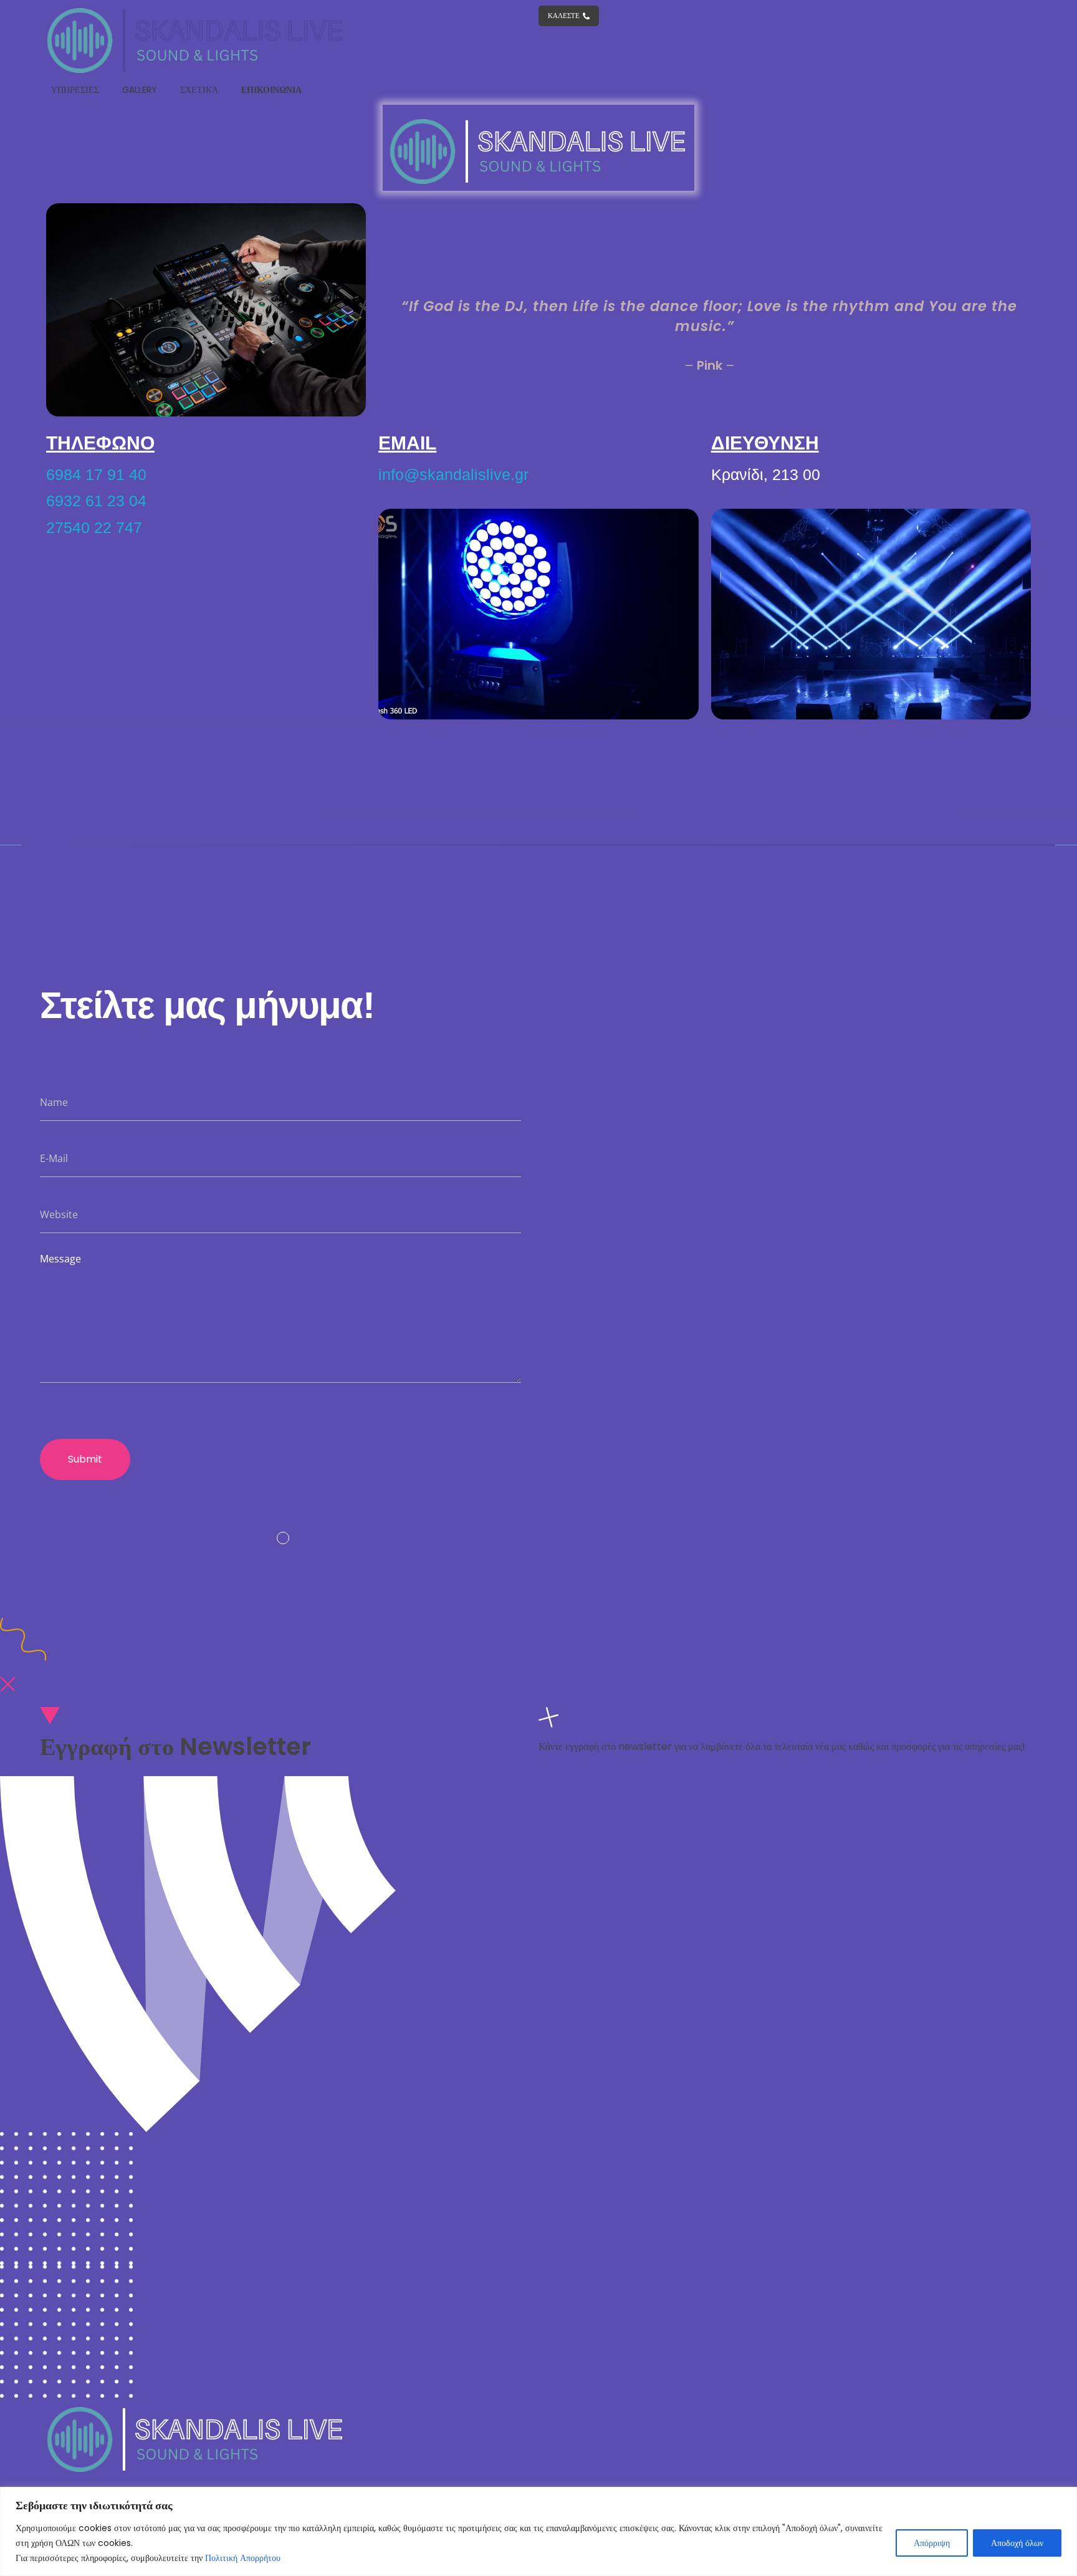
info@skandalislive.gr (453, 474)
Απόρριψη (932, 2543)
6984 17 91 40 (96, 474)
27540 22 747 (94, 527)
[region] (538, 2531)
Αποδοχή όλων (1017, 2543)
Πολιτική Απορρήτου (243, 2558)
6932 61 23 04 (96, 501)
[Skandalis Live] (196, 40)
